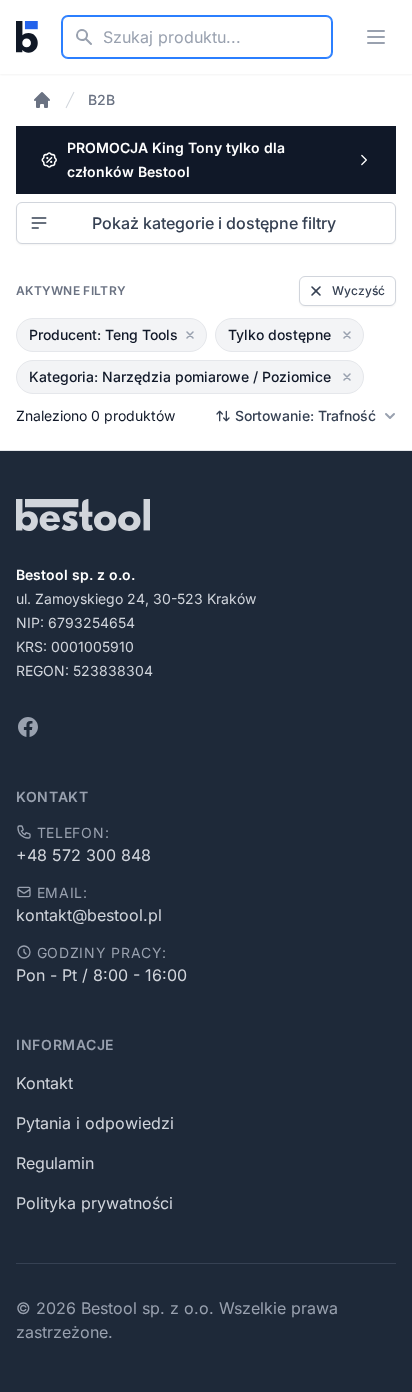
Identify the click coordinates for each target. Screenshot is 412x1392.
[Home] (42, 100)
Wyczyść (358, 290)
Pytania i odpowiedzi (95, 1123)
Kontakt (44, 1083)
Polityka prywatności (94, 1203)
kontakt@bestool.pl (89, 915)
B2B (101, 99)
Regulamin (55, 1163)
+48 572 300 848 (83, 855)
